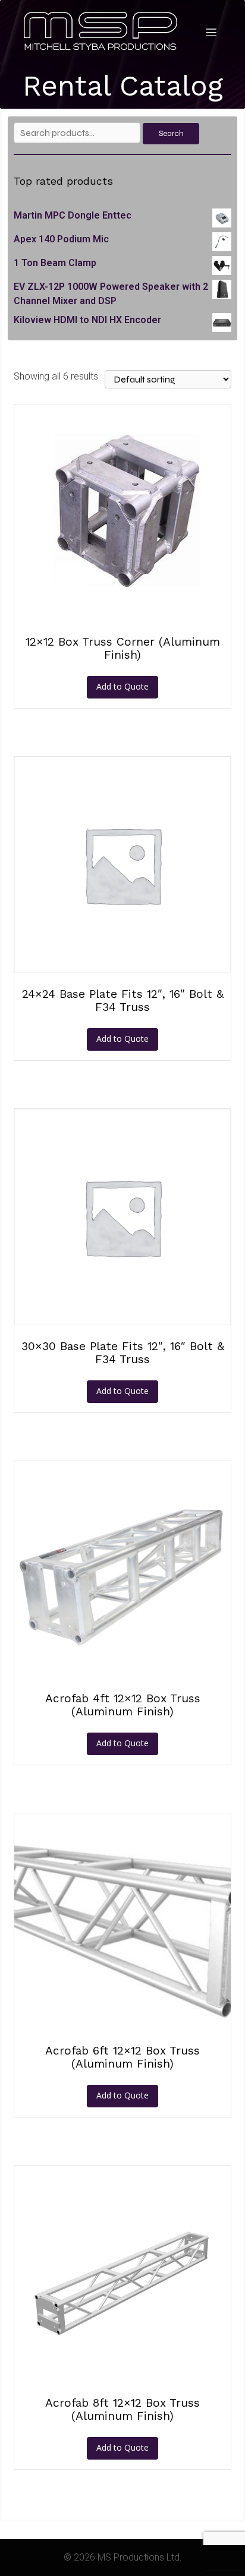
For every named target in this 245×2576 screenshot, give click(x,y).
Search (171, 134)
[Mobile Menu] (211, 32)
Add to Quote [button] (122, 686)
